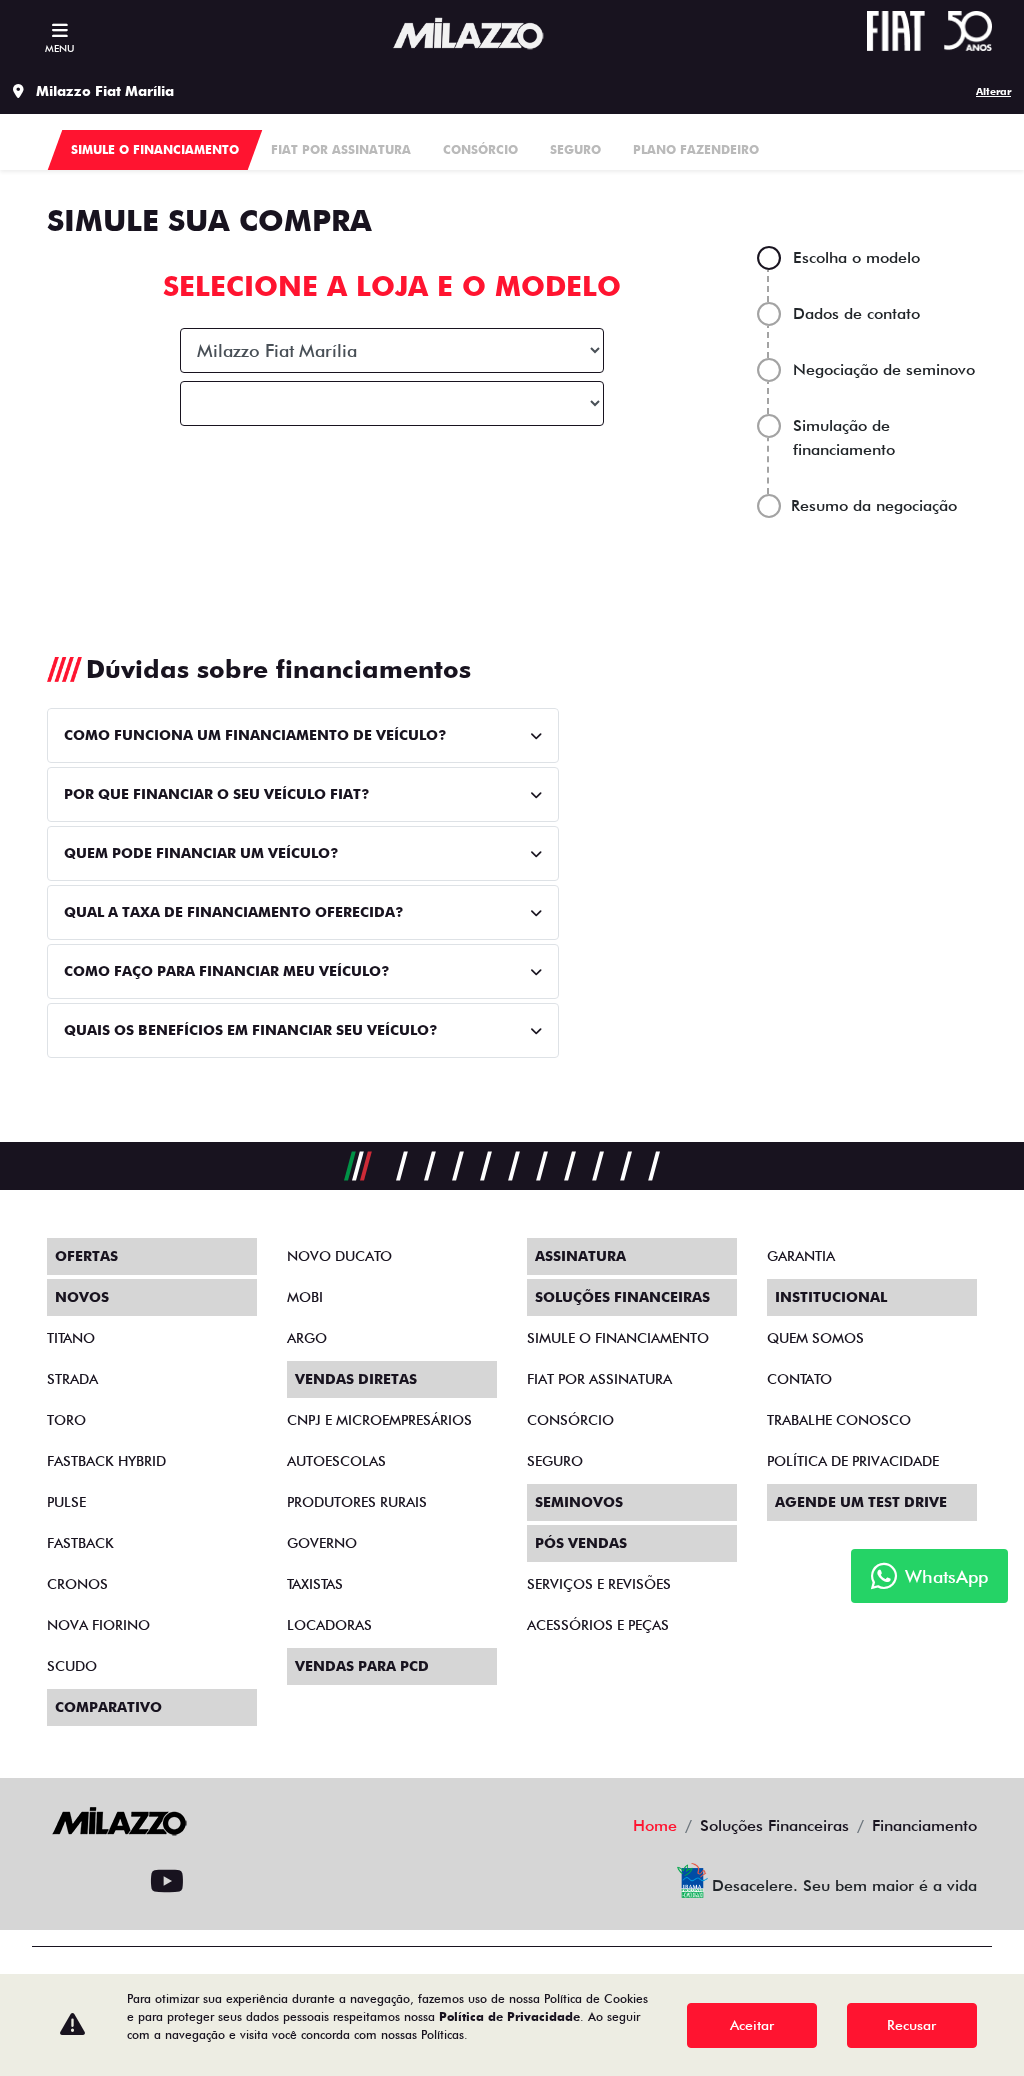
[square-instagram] (71, 1882)
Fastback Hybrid (106, 1461)
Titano (71, 1338)
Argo (307, 1338)
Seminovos (579, 1502)
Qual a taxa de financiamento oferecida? (233, 912)
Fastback (80, 1543)
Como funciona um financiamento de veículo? (255, 735)
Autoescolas (336, 1461)
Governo (322, 1543)
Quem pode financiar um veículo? (201, 853)
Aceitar (752, 2025)
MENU (59, 48)
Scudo (72, 1666)
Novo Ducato (339, 1256)
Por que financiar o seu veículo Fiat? (216, 794)
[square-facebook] (119, 1882)
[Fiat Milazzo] (469, 34)
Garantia (801, 1256)
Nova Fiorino (98, 1625)
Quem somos (815, 1338)
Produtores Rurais (357, 1502)
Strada (72, 1379)
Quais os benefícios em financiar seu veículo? (250, 1030)
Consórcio (570, 1420)
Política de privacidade (853, 1461)
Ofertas (86, 1256)
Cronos (77, 1584)
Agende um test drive (861, 1502)
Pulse (66, 1502)
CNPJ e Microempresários (379, 1420)
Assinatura (580, 1256)
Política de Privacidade (509, 2016)
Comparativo (108, 1707)
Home (655, 1825)
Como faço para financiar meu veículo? (226, 971)
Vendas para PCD (362, 1666)
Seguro (555, 1461)
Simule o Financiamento (618, 1338)
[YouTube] (167, 1882)
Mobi (305, 1297)
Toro (66, 1420)
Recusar (911, 2025)
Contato (799, 1379)
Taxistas (315, 1584)
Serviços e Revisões (599, 1584)
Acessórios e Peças (598, 1625)
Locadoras (329, 1625)
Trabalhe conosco (839, 1420)
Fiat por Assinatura (599, 1379)
